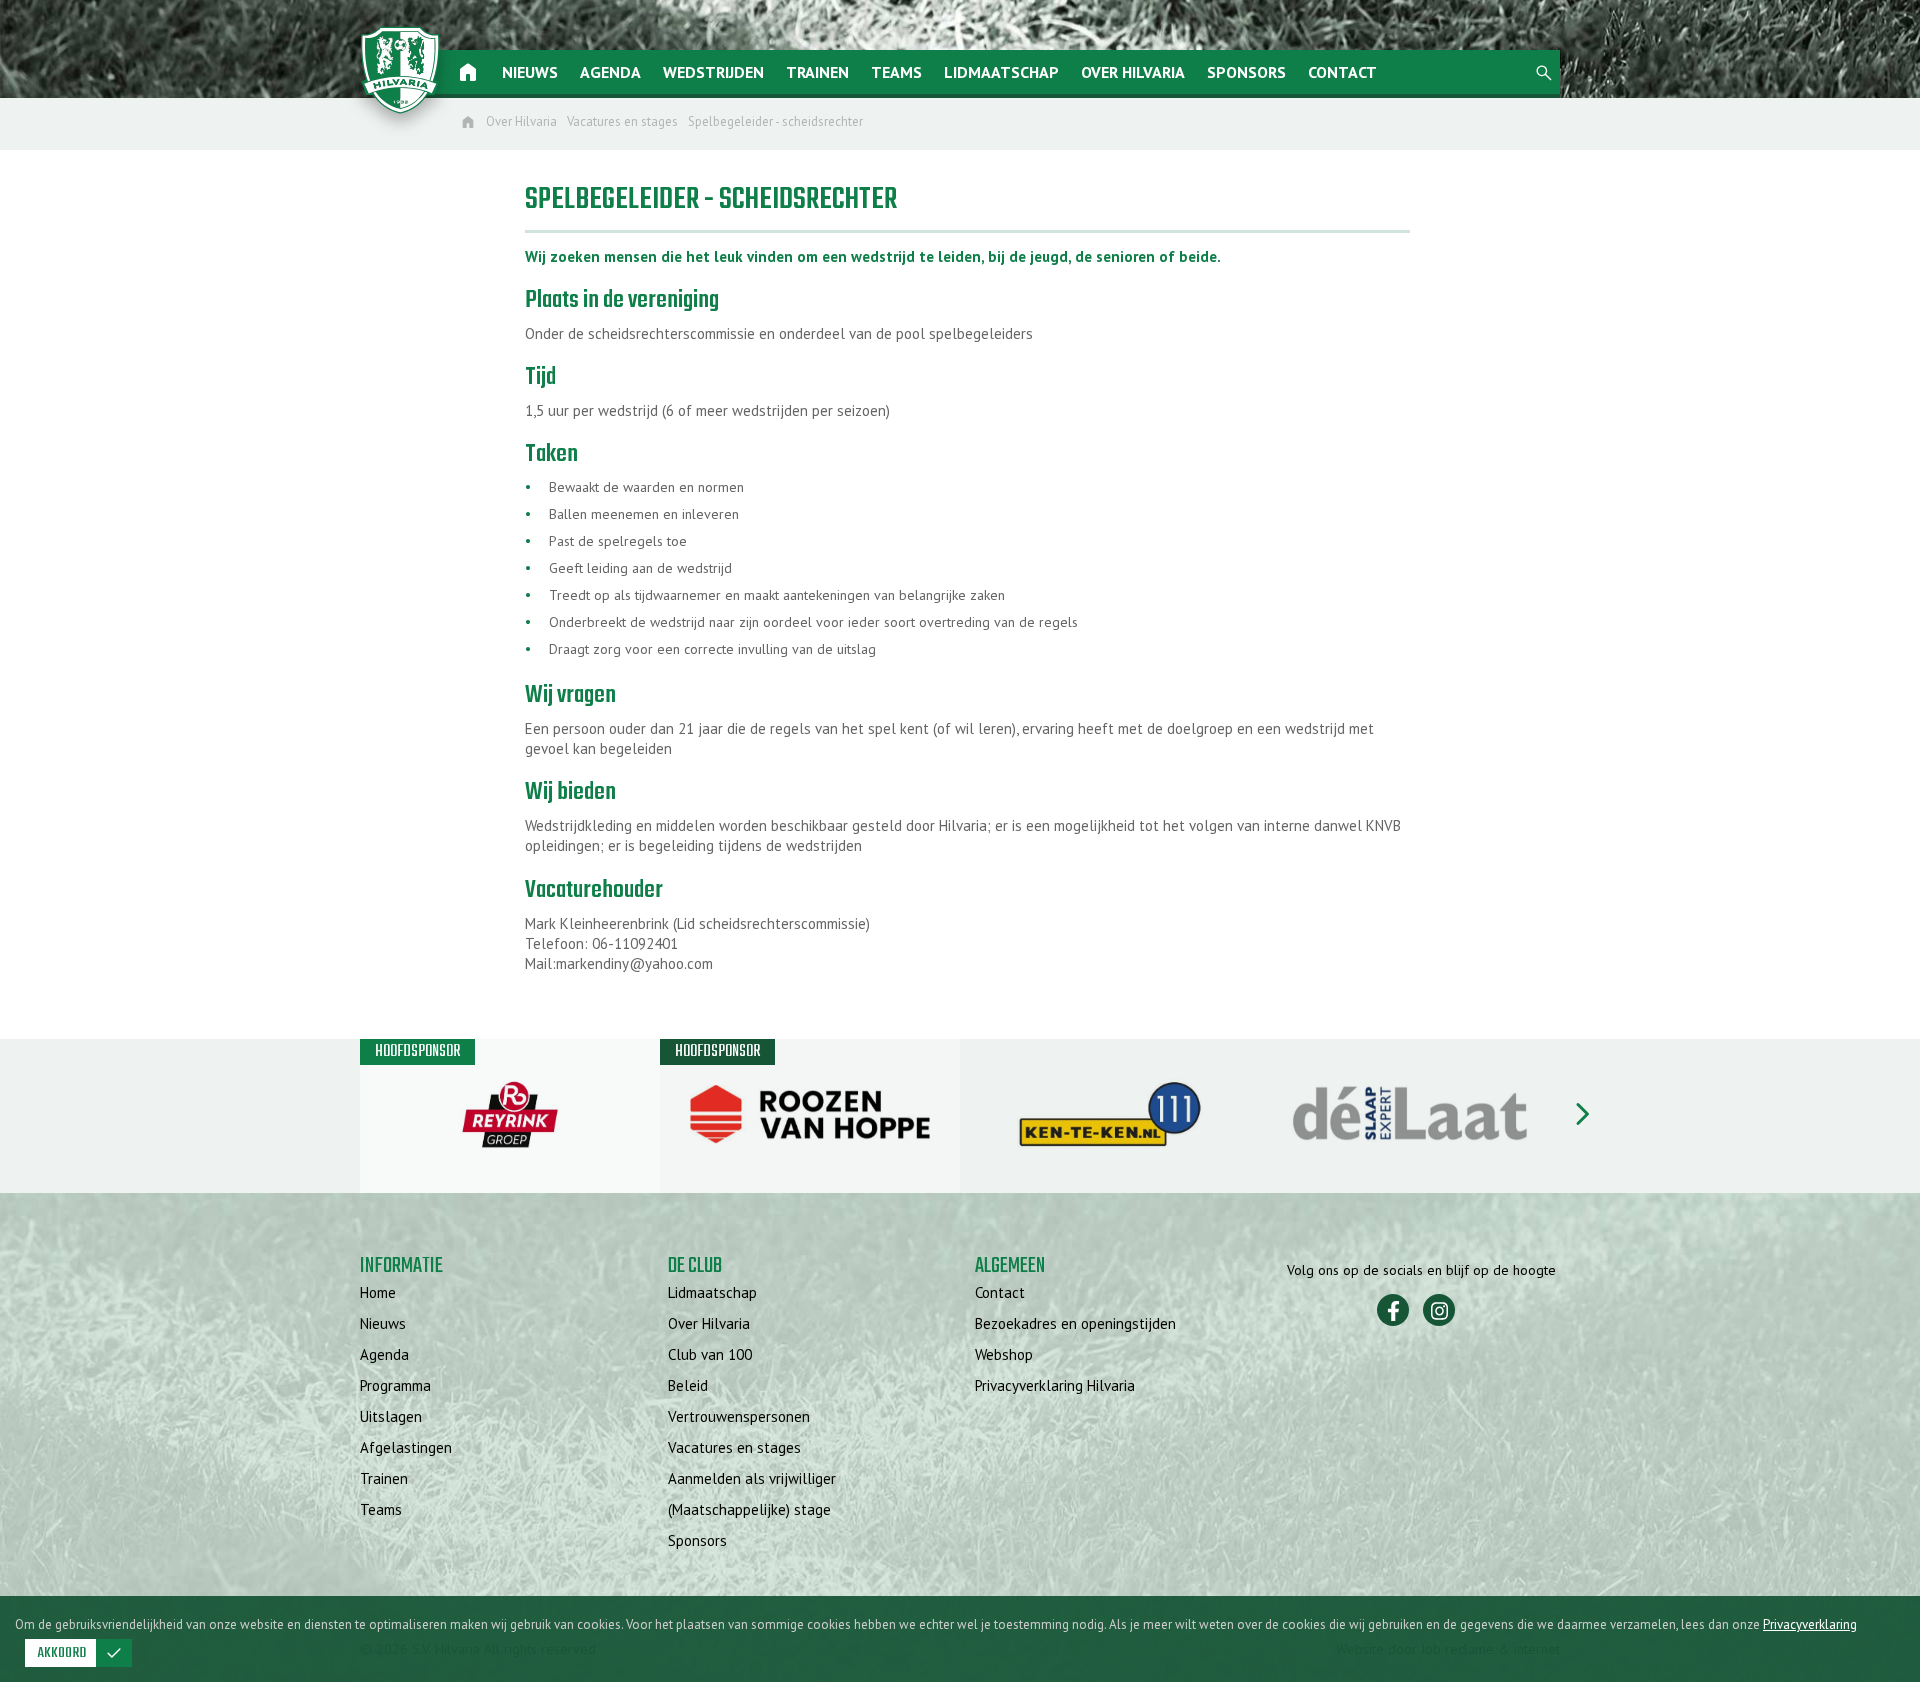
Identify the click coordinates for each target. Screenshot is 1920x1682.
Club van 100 (710, 1354)
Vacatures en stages (734, 1447)
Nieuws (530, 72)
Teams (896, 72)
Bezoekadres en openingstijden (1075, 1323)
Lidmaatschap (1001, 72)
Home (378, 1292)
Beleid (688, 1385)
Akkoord (80, 1653)
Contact (1342, 72)
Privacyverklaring (1810, 1624)
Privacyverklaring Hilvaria (1055, 1385)
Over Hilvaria (1133, 72)
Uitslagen (391, 1416)
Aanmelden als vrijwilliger (752, 1478)
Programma (395, 1385)
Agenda (610, 72)
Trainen (817, 72)
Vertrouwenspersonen (739, 1416)
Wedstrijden (713, 72)
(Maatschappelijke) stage (749, 1509)
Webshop (1004, 1354)
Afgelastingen (406, 1447)
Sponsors (1246, 72)
